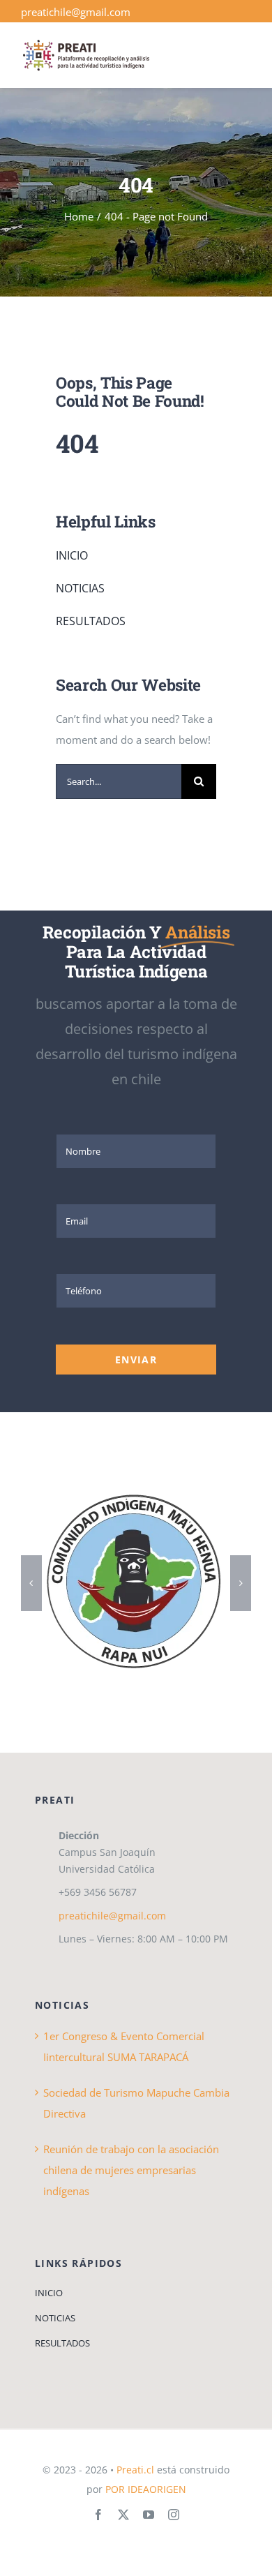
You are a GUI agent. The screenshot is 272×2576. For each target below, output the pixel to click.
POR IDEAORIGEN (146, 2489)
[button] (31, 1583)
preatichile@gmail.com (76, 12)
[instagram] (174, 2515)
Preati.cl (135, 2470)
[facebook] (98, 2515)
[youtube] (149, 2515)
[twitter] (123, 2515)
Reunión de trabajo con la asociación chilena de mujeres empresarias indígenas (131, 2170)
